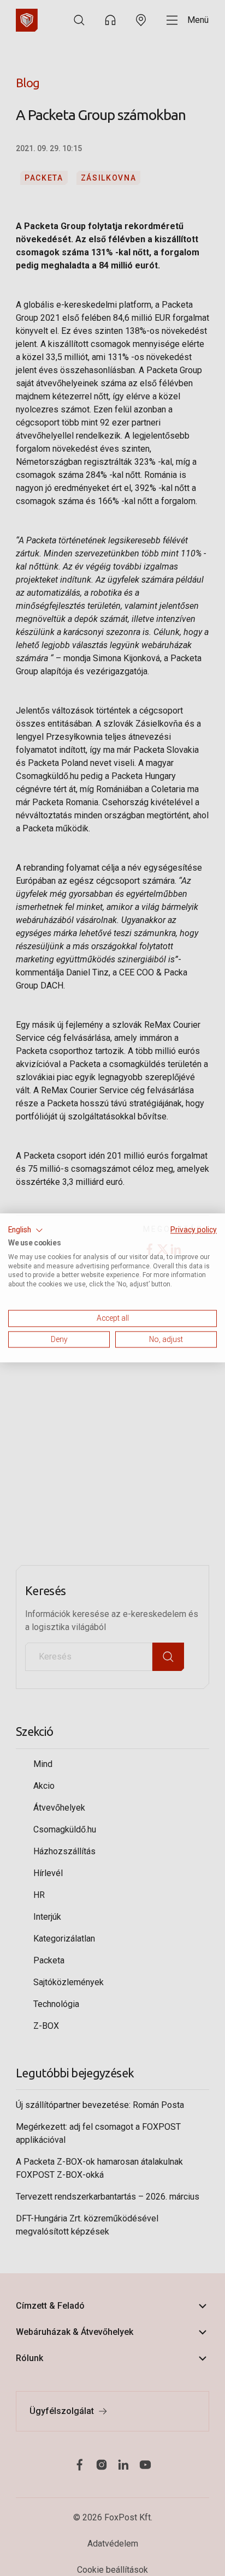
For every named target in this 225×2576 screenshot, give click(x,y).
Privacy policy (194, 1230)
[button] (26, 1230)
